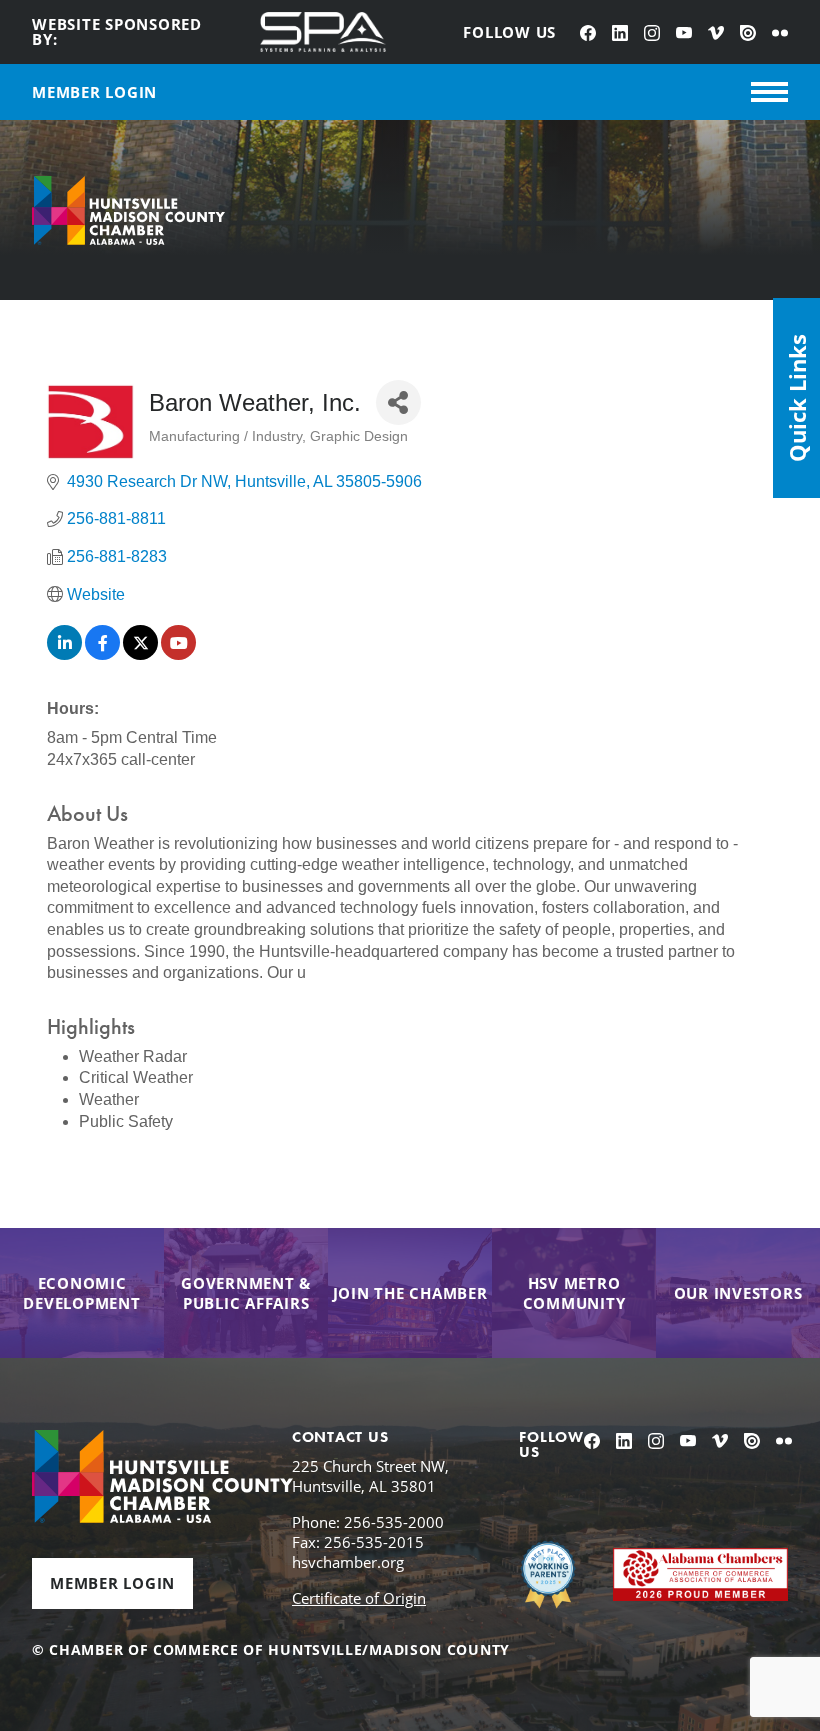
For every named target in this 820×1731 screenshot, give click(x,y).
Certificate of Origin (359, 1598)
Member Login (112, 1583)
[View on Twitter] (140, 654)
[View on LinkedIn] (64, 654)
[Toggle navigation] (769, 92)
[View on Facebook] (102, 654)
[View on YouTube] (178, 654)
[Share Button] (398, 402)
